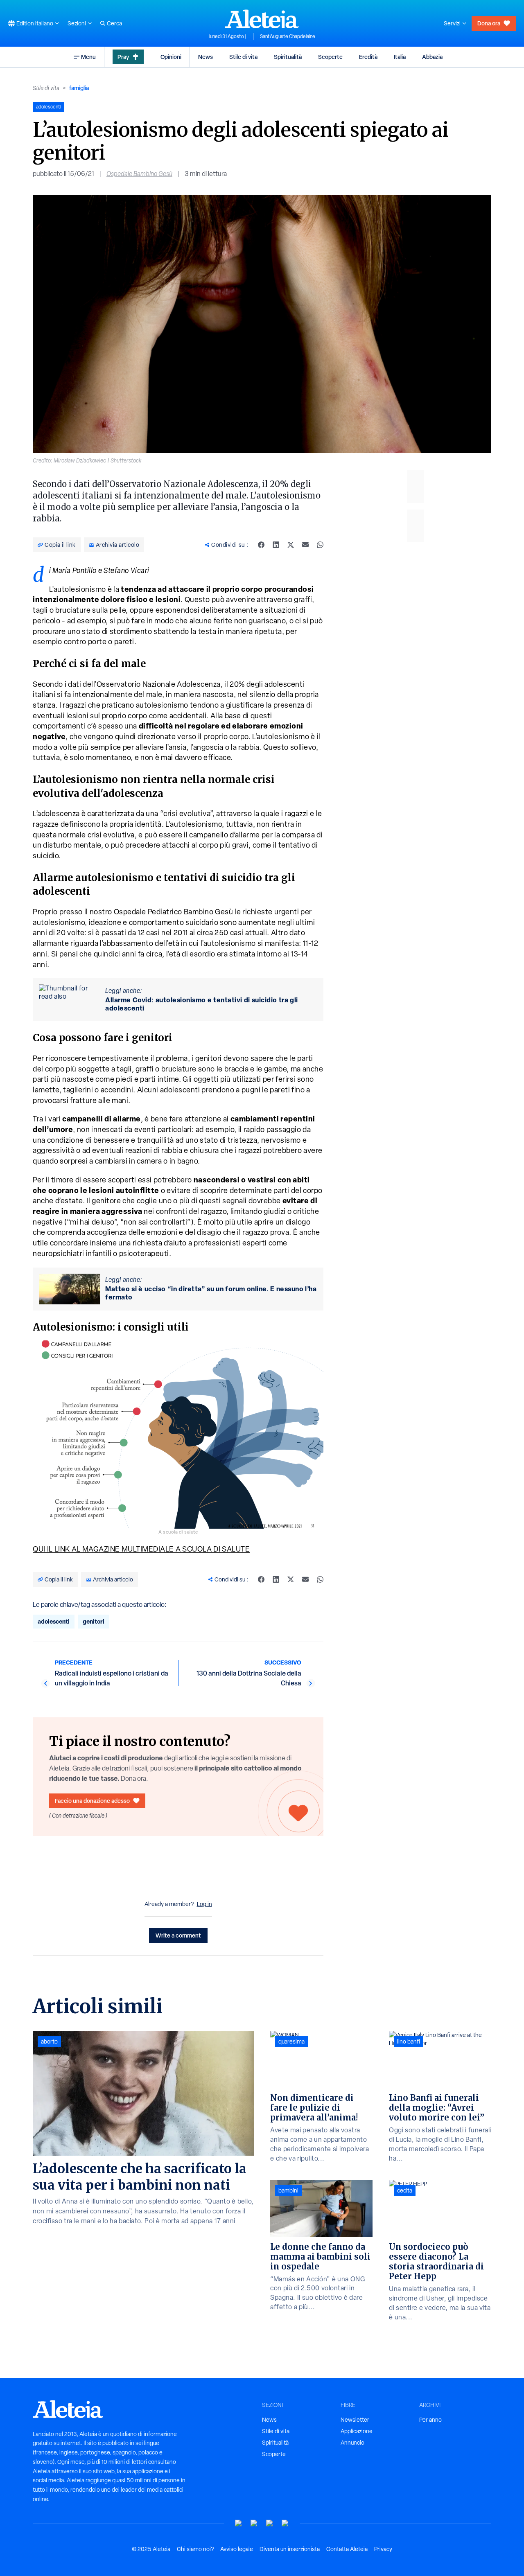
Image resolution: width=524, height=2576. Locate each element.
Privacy (383, 2549)
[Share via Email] (305, 545)
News (206, 57)
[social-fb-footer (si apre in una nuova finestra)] (254, 2523)
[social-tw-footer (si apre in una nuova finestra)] (270, 2523)
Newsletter (355, 2420)
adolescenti (54, 1621)
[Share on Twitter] (291, 545)
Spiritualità (288, 57)
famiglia (79, 88)
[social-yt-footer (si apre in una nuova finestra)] (239, 2523)
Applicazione (357, 2431)
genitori (94, 1621)
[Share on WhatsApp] (320, 545)
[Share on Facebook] (261, 545)
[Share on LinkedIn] (276, 545)
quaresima (291, 2041)
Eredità (368, 57)
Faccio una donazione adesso (92, 1801)
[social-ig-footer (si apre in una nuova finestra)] (285, 2523)
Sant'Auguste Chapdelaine (288, 36)
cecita (405, 2190)
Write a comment (178, 1935)
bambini (288, 2190)
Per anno (430, 2420)
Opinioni (171, 57)
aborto (49, 2041)
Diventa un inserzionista (290, 2549)
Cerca (114, 23)
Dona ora (489, 23)
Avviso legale (237, 2549)
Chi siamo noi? (195, 2549)
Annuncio (352, 2443)
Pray (123, 57)
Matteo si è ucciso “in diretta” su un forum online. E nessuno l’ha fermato (211, 1293)
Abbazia (432, 57)
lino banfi (409, 2041)
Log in (204, 1904)
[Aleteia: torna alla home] (262, 19)
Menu (88, 57)
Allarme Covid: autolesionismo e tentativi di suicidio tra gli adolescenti (202, 1004)
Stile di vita (243, 57)
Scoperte (330, 57)
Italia (400, 57)
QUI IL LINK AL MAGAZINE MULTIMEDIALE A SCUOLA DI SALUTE (141, 1549)
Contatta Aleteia (347, 2549)
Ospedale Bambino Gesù (139, 174)
